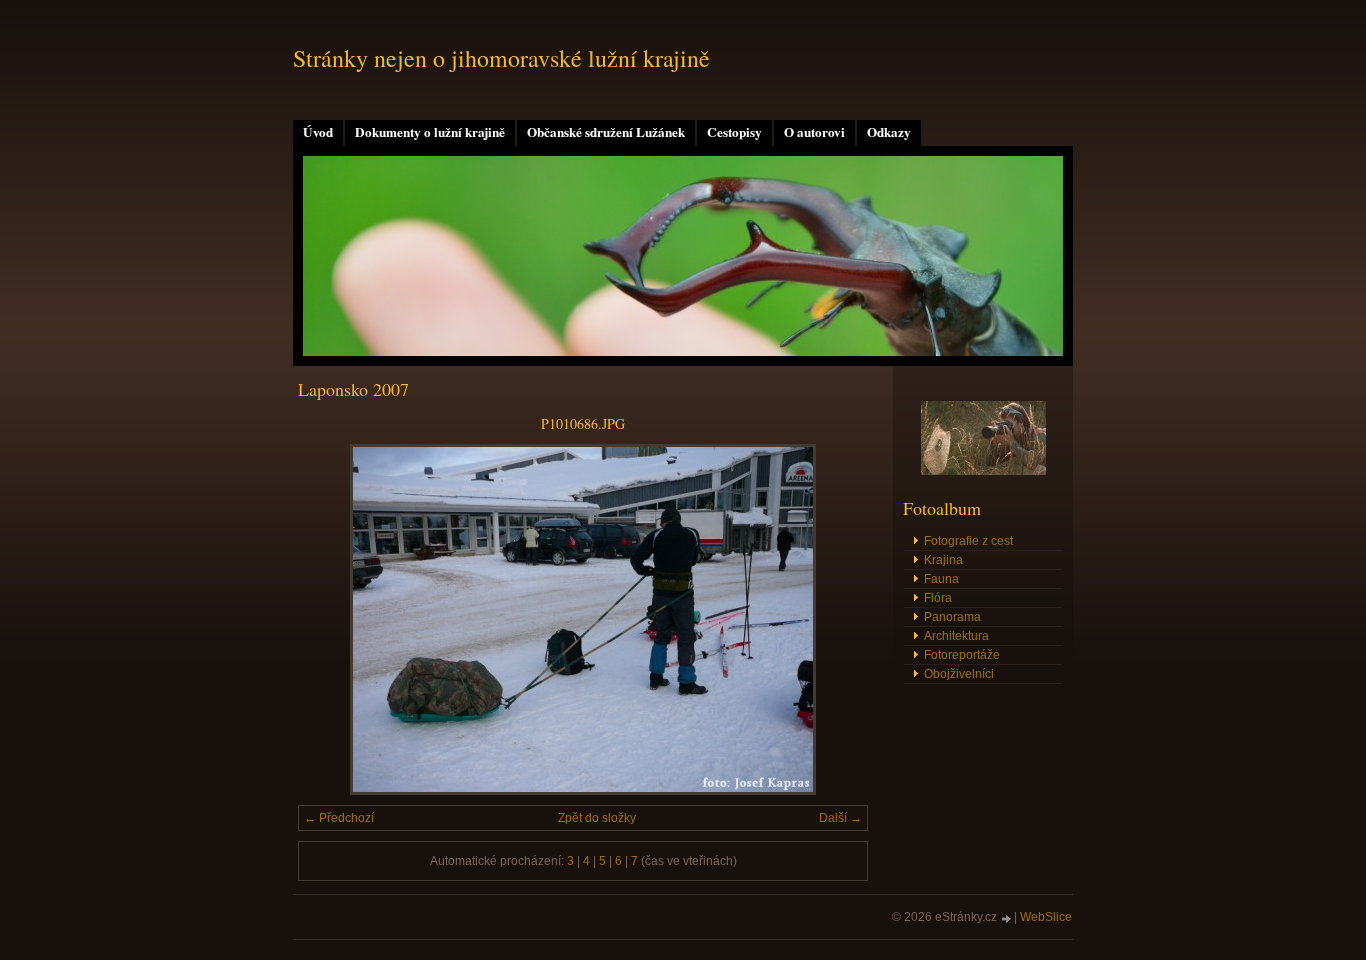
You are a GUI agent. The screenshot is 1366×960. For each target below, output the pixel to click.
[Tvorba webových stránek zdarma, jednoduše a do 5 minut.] (1007, 918)
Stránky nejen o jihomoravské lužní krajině (501, 58)
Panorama (952, 617)
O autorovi (814, 132)
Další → (840, 818)
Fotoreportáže (962, 655)
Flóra (938, 598)
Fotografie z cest (968, 541)
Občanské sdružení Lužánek (606, 132)
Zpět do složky (597, 818)
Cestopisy (734, 132)
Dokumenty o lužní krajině (430, 132)
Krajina (943, 560)
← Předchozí (339, 818)
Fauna (941, 579)
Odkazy (889, 132)
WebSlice (1046, 917)
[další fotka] (835, 619)
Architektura (956, 636)
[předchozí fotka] (330, 619)
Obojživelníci (959, 674)
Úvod (318, 132)
